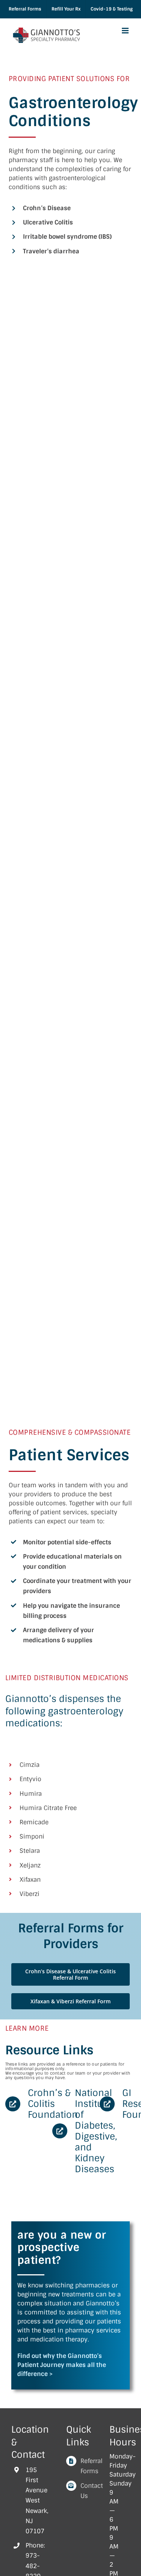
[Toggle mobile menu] (126, 31)
